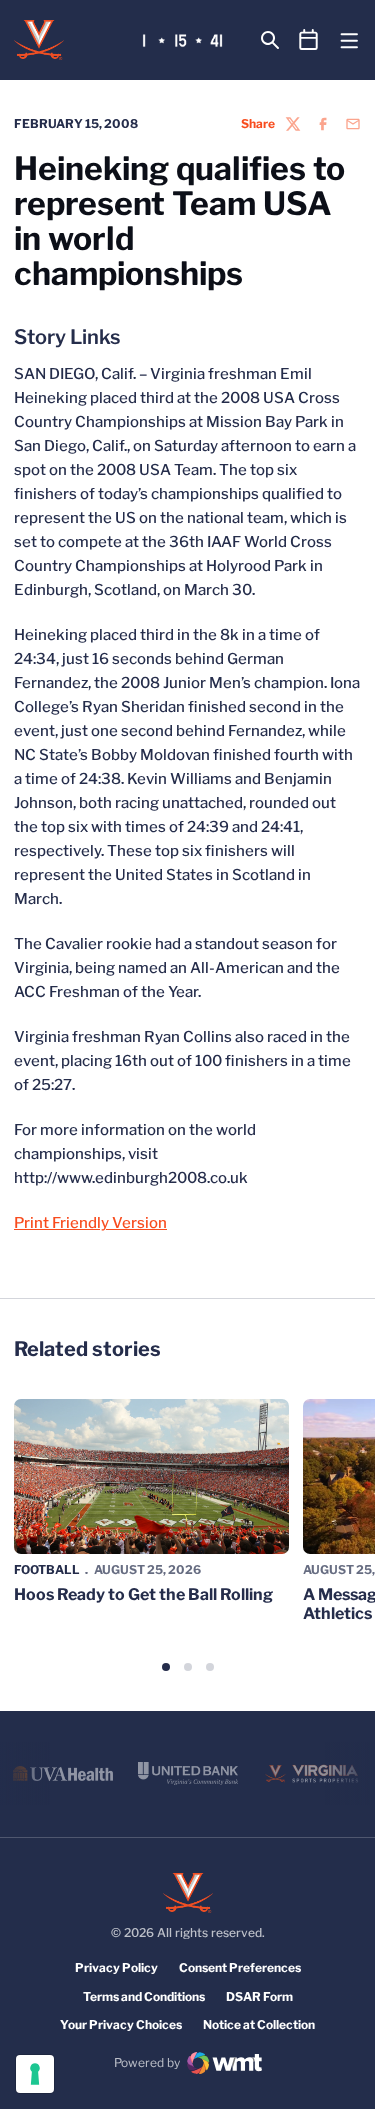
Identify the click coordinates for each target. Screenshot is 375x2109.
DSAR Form (259, 1996)
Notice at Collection (259, 2024)
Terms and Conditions (144, 1996)
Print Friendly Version (90, 1223)
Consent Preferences (240, 1967)
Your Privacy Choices (121, 2024)
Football (47, 1569)
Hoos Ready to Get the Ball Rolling (143, 1594)
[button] (166, 1667)
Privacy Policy (116, 1967)
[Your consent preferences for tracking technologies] (35, 2074)
